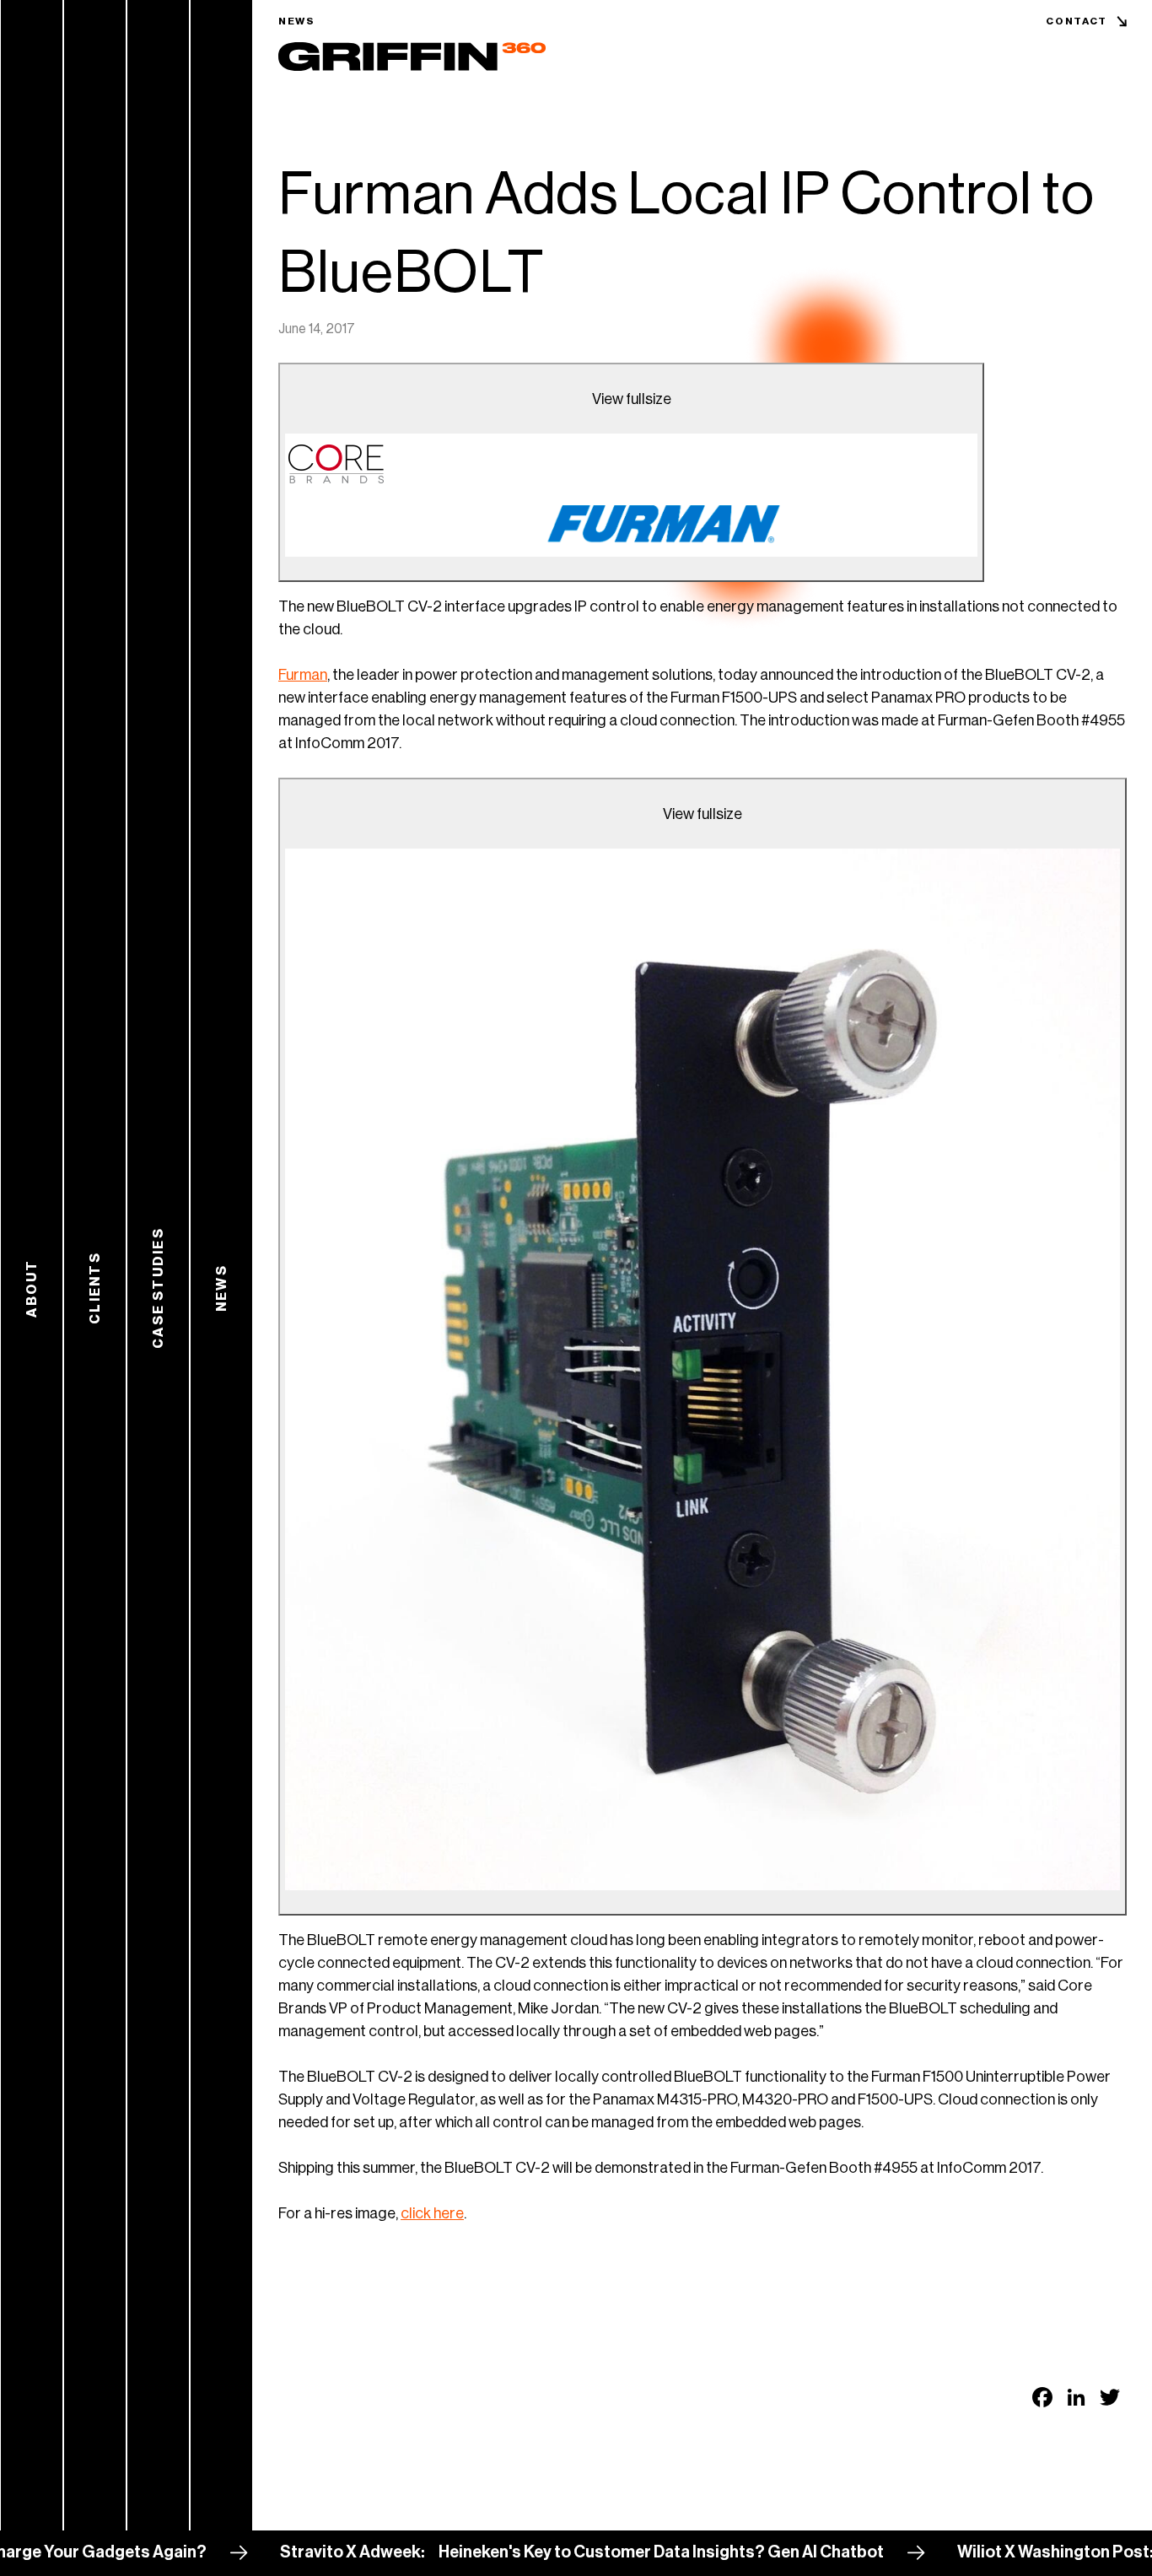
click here (432, 2213)
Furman (303, 675)
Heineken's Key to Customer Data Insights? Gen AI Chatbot (595, 2552)
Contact (1077, 21)
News (297, 21)
